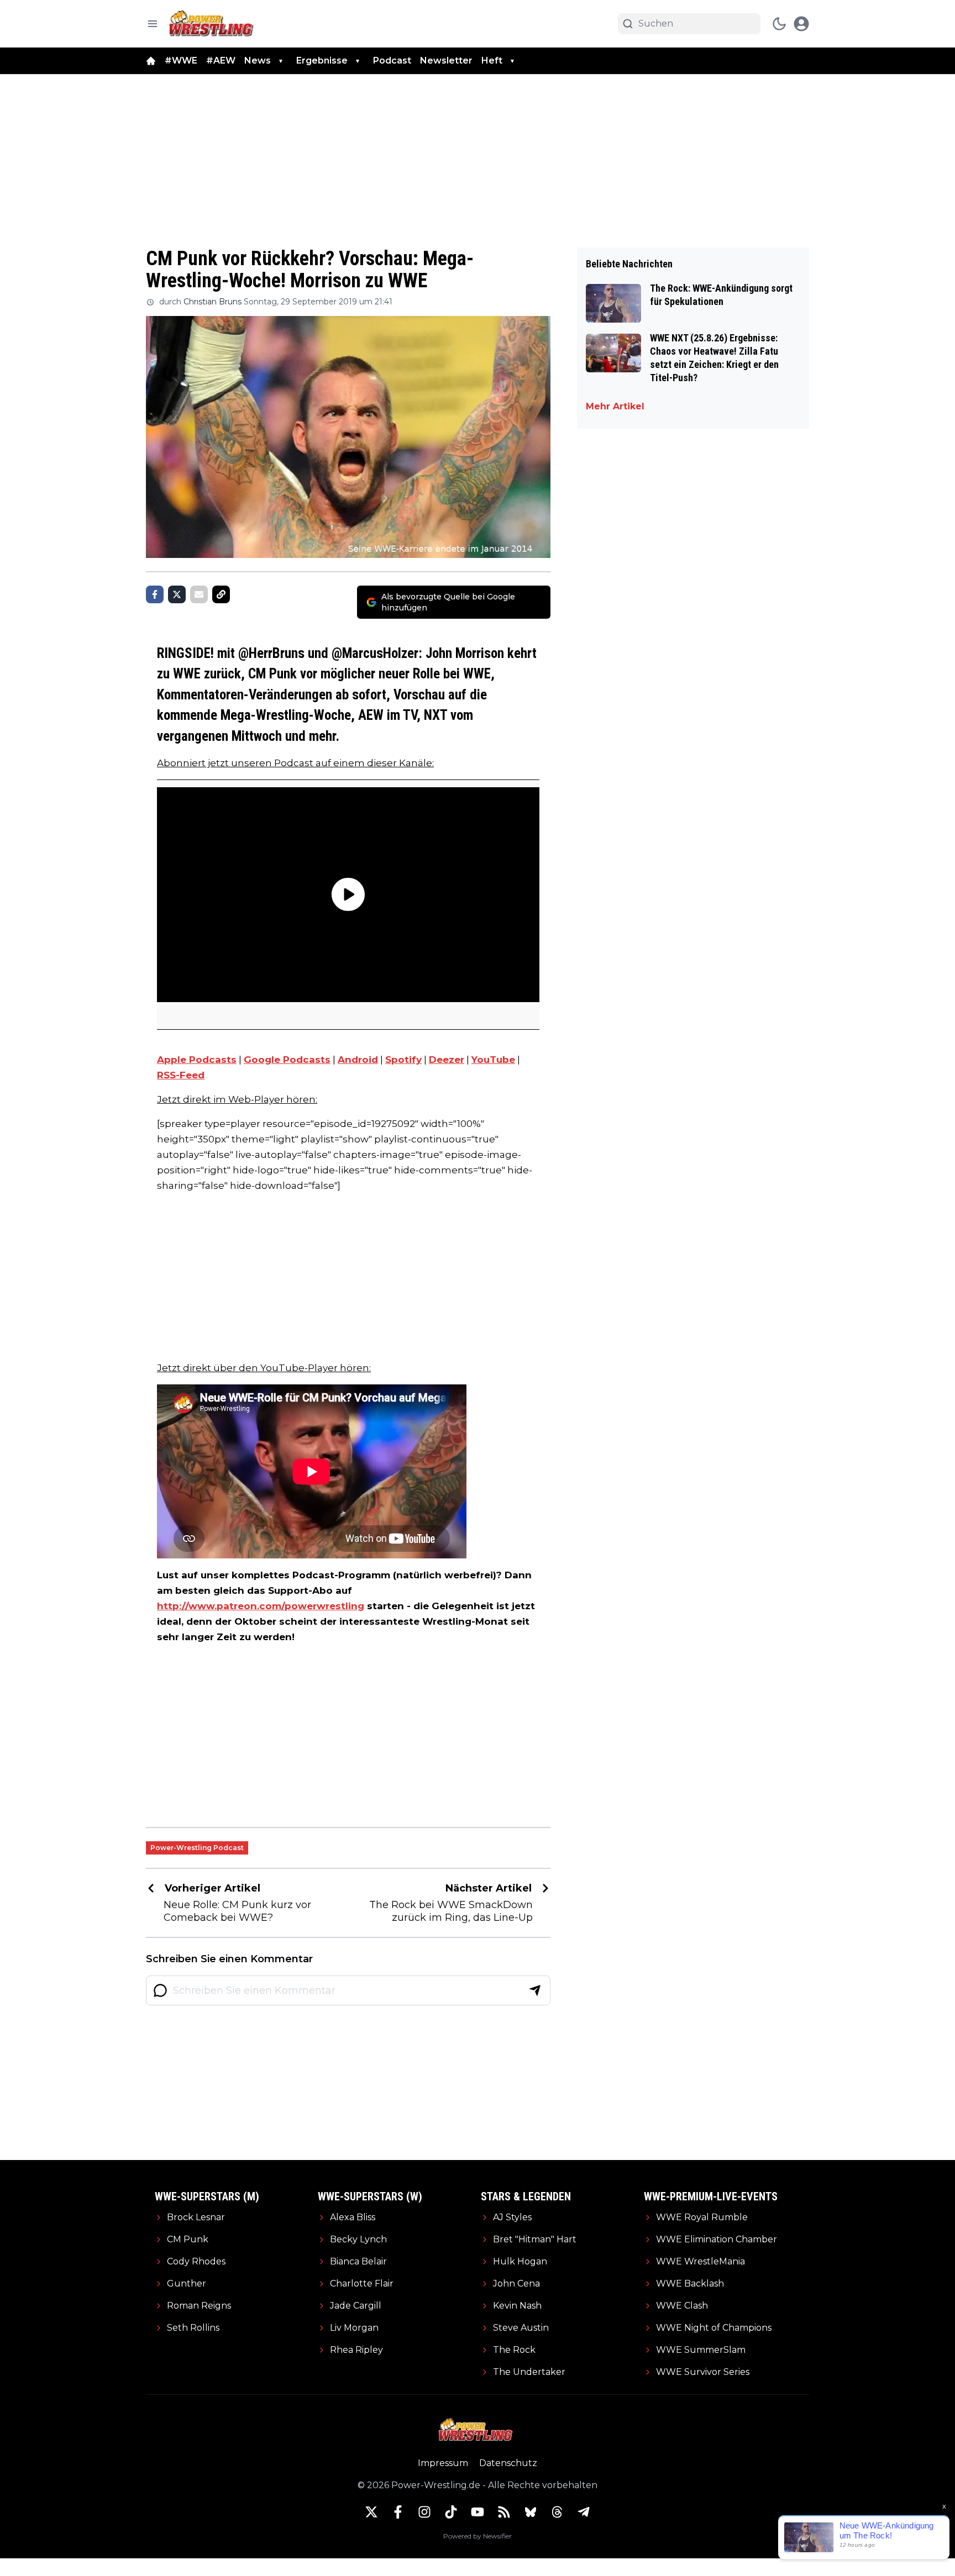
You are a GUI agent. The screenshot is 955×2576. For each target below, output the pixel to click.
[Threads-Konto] (557, 2512)
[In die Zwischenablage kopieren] (221, 594)
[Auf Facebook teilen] (155, 594)
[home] (151, 61)
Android (358, 1060)
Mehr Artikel (615, 406)
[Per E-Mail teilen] (199, 594)
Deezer (447, 1060)
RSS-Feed (181, 1075)
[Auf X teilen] (177, 594)
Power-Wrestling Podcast (197, 1848)
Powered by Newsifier (478, 2536)
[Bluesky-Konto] (531, 2512)
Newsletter (446, 60)
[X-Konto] (371, 2512)
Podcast (392, 60)
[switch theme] (779, 24)
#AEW (221, 60)
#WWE (181, 60)
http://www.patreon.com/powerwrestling (261, 1606)
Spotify (403, 1060)
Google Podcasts (287, 1060)
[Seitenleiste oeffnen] (153, 24)
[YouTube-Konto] (478, 2512)
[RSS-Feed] (504, 2512)
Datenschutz (508, 2463)
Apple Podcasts (197, 1060)
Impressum (443, 2463)
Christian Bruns (212, 302)
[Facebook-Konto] (398, 2512)
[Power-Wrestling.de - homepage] (213, 23)
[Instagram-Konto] (424, 2512)
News (258, 60)
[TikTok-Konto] (451, 2512)
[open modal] (801, 24)
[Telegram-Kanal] (584, 2512)
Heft (492, 60)
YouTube (493, 1060)
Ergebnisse (322, 60)
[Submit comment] (535, 1990)
